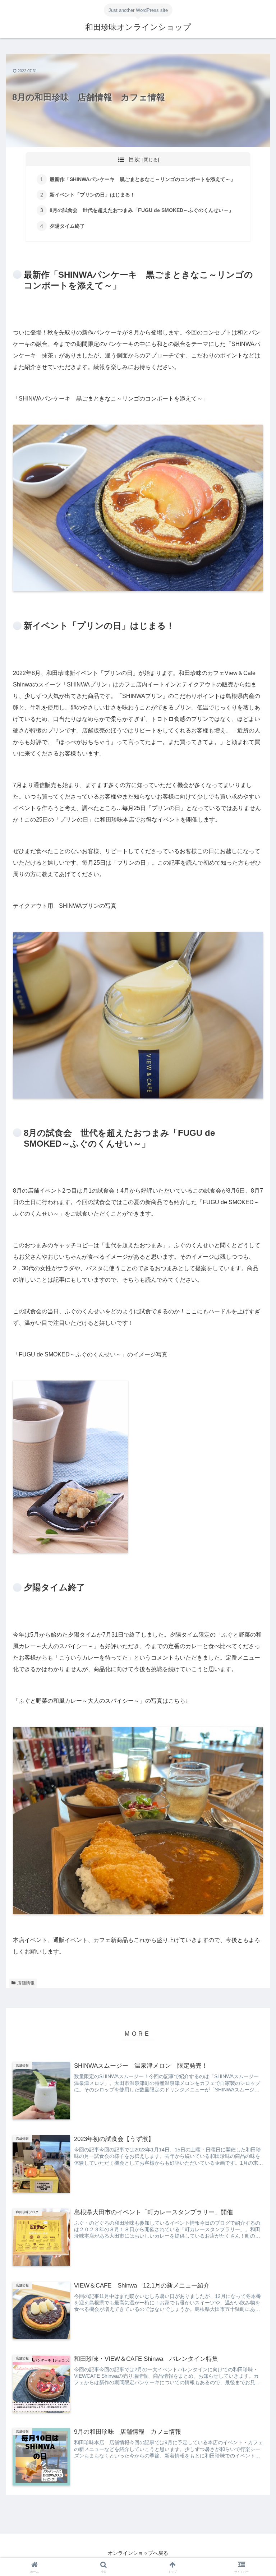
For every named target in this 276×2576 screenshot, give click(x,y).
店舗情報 (26, 1983)
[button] (255, 1471)
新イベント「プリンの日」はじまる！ (92, 195)
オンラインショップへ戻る (138, 2553)
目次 (134, 159)
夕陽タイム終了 (67, 226)
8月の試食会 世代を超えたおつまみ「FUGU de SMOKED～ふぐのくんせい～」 (142, 210)
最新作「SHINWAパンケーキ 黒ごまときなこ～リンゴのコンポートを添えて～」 (142, 179)
